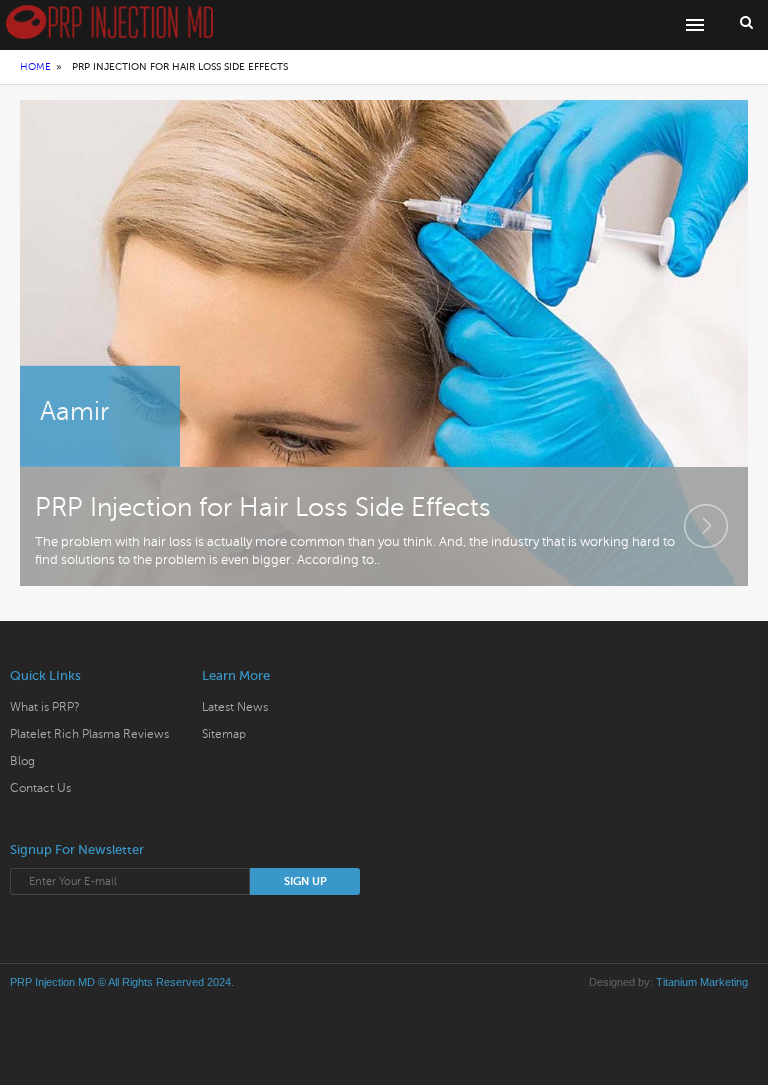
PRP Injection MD (52, 982)
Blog (22, 761)
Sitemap (224, 734)
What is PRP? (45, 707)
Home (35, 66)
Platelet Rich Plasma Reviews (89, 734)
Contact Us (40, 788)
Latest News (235, 707)
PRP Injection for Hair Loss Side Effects (263, 507)
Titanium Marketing (702, 982)
